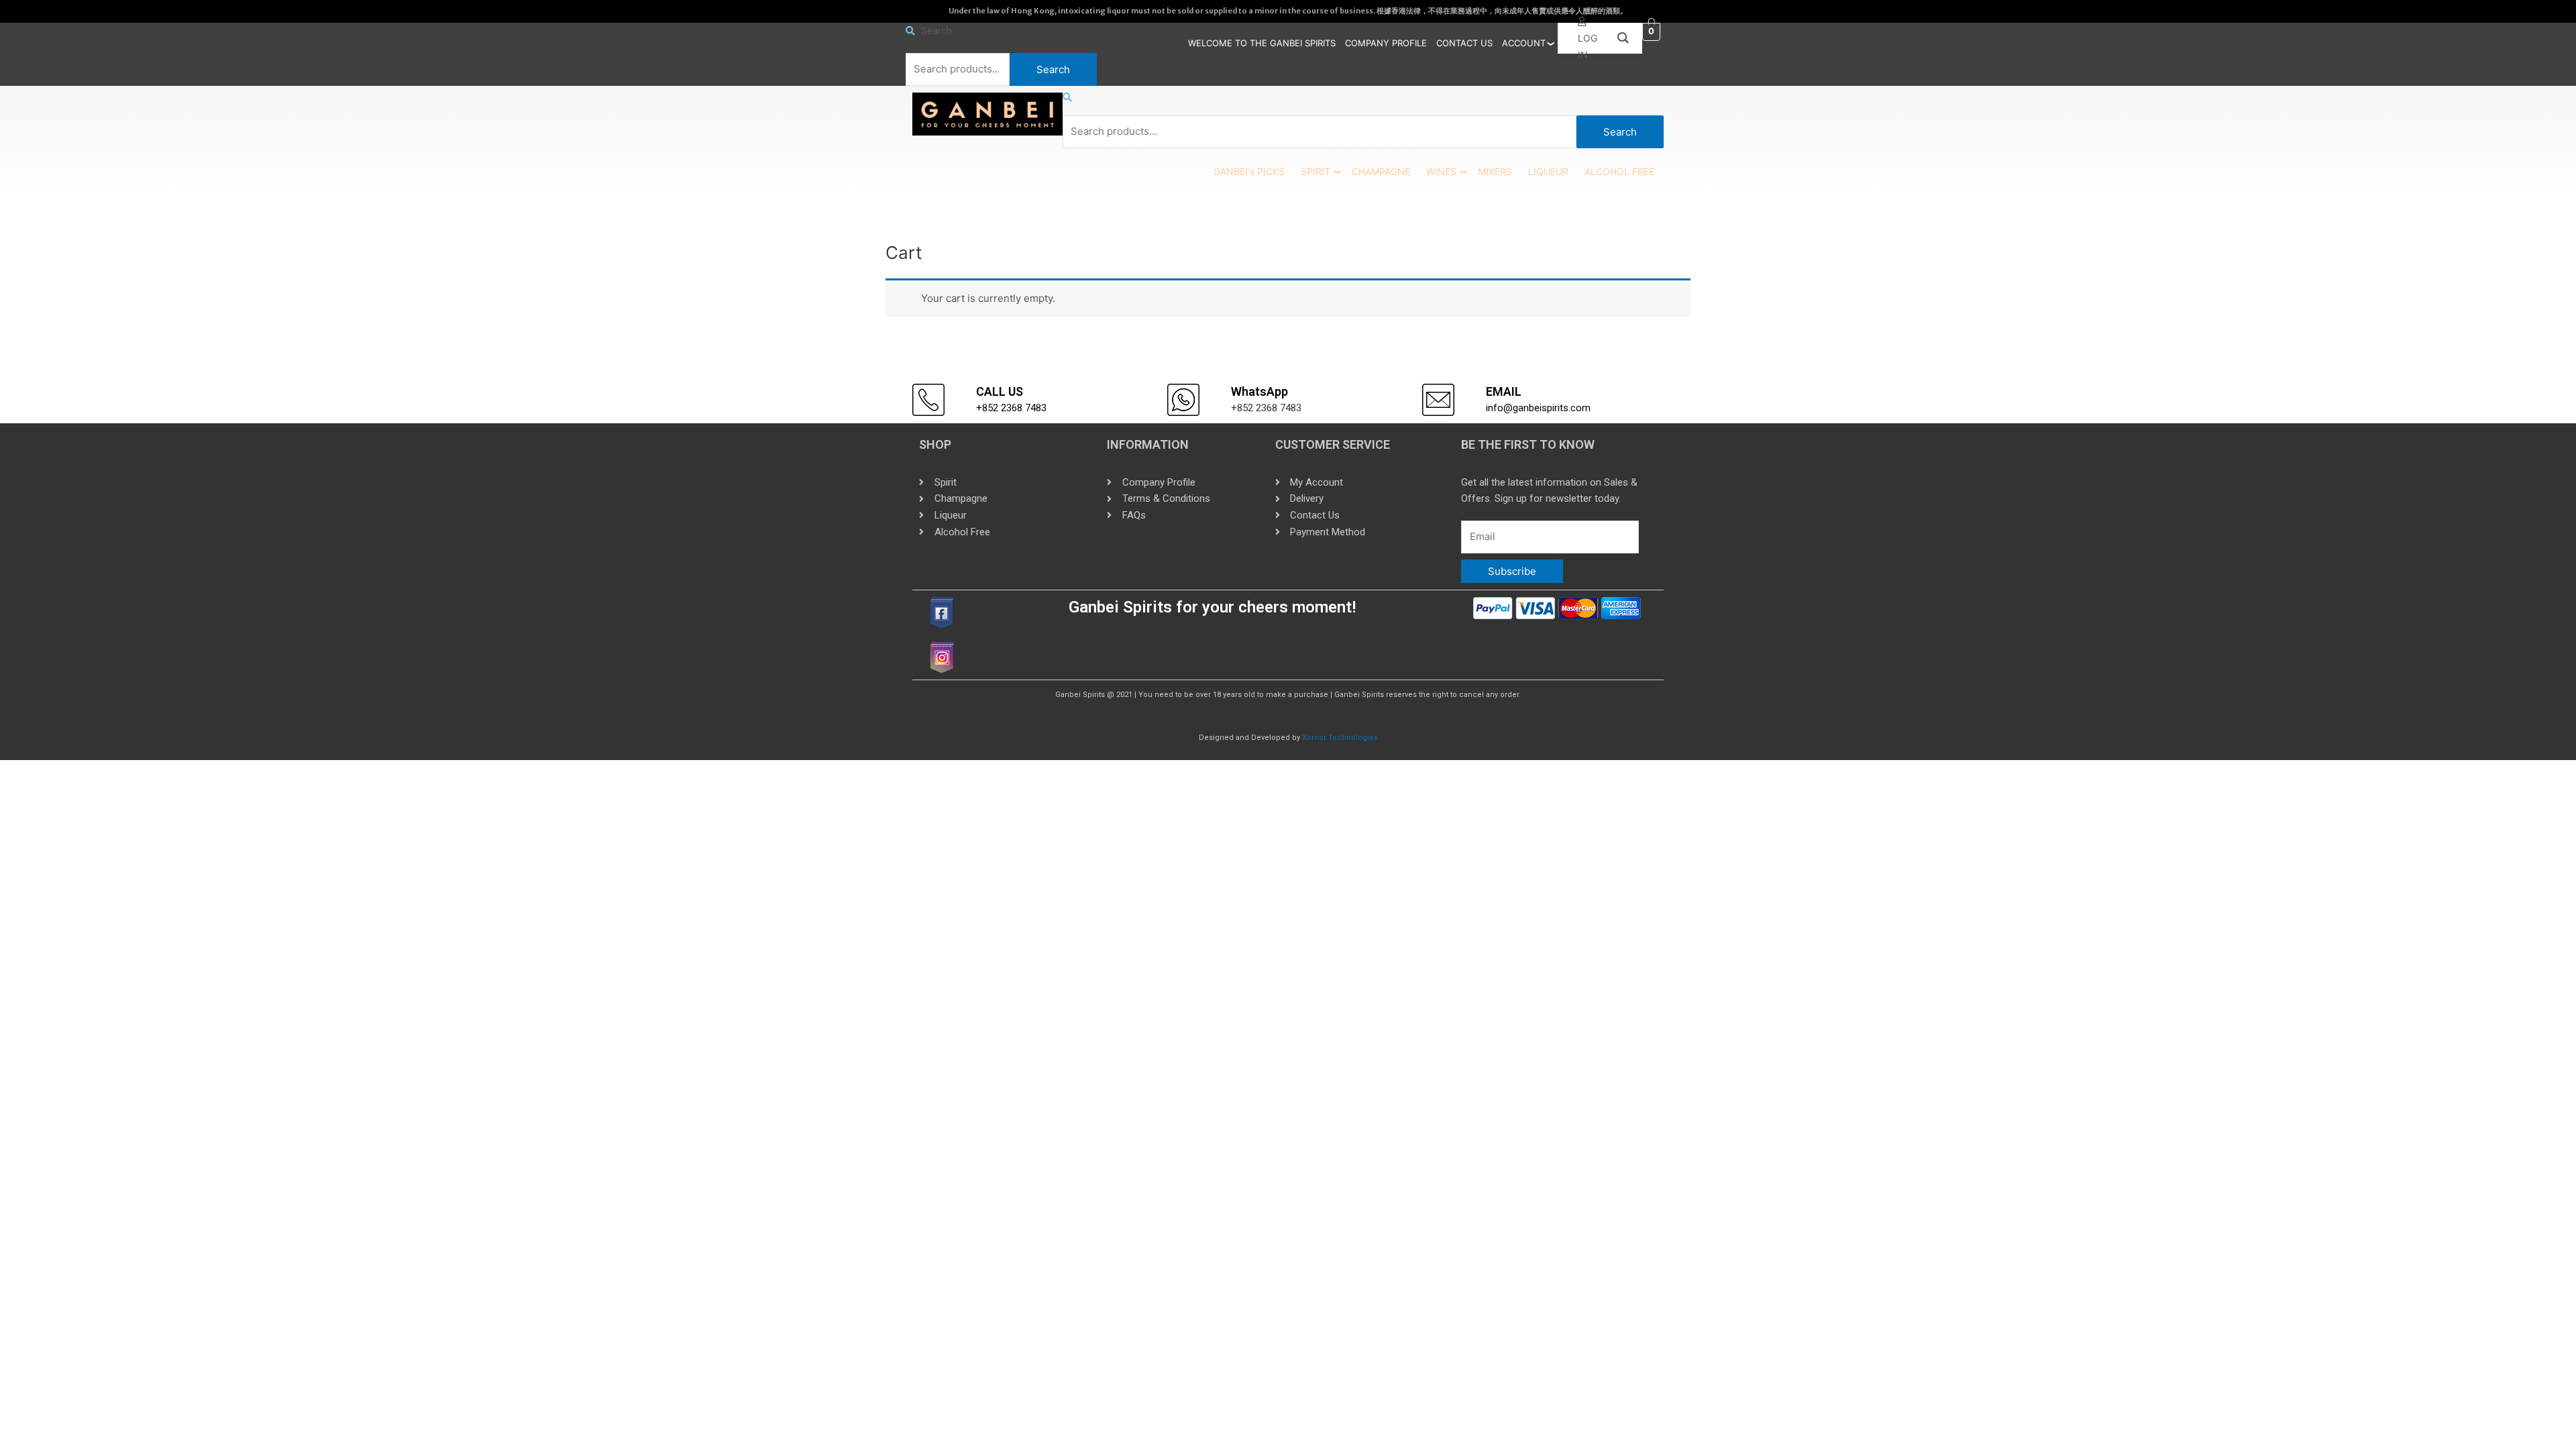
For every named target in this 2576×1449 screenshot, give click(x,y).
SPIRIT (1316, 171)
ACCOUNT (1524, 43)
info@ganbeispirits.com (1538, 408)
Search (1053, 69)
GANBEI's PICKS (1249, 171)
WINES (1441, 171)
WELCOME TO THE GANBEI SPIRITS (1262, 43)
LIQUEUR (1548, 171)
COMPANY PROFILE (1386, 43)
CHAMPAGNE (1381, 171)
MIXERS (1495, 171)
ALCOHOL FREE (1619, 171)
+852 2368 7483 (1011, 408)
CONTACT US (1464, 43)
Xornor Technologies (1340, 738)
